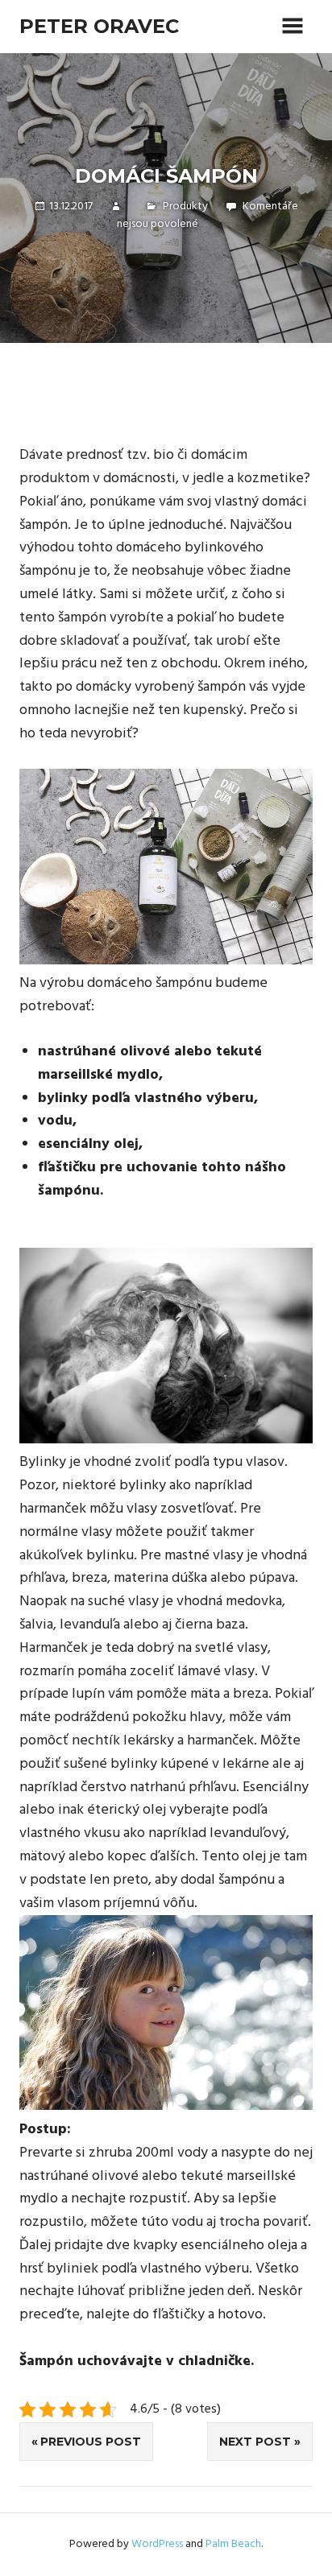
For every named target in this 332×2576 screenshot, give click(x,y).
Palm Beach (233, 2544)
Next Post (255, 2442)
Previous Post (91, 2442)
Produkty (185, 206)
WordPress (157, 2544)
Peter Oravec (99, 26)
